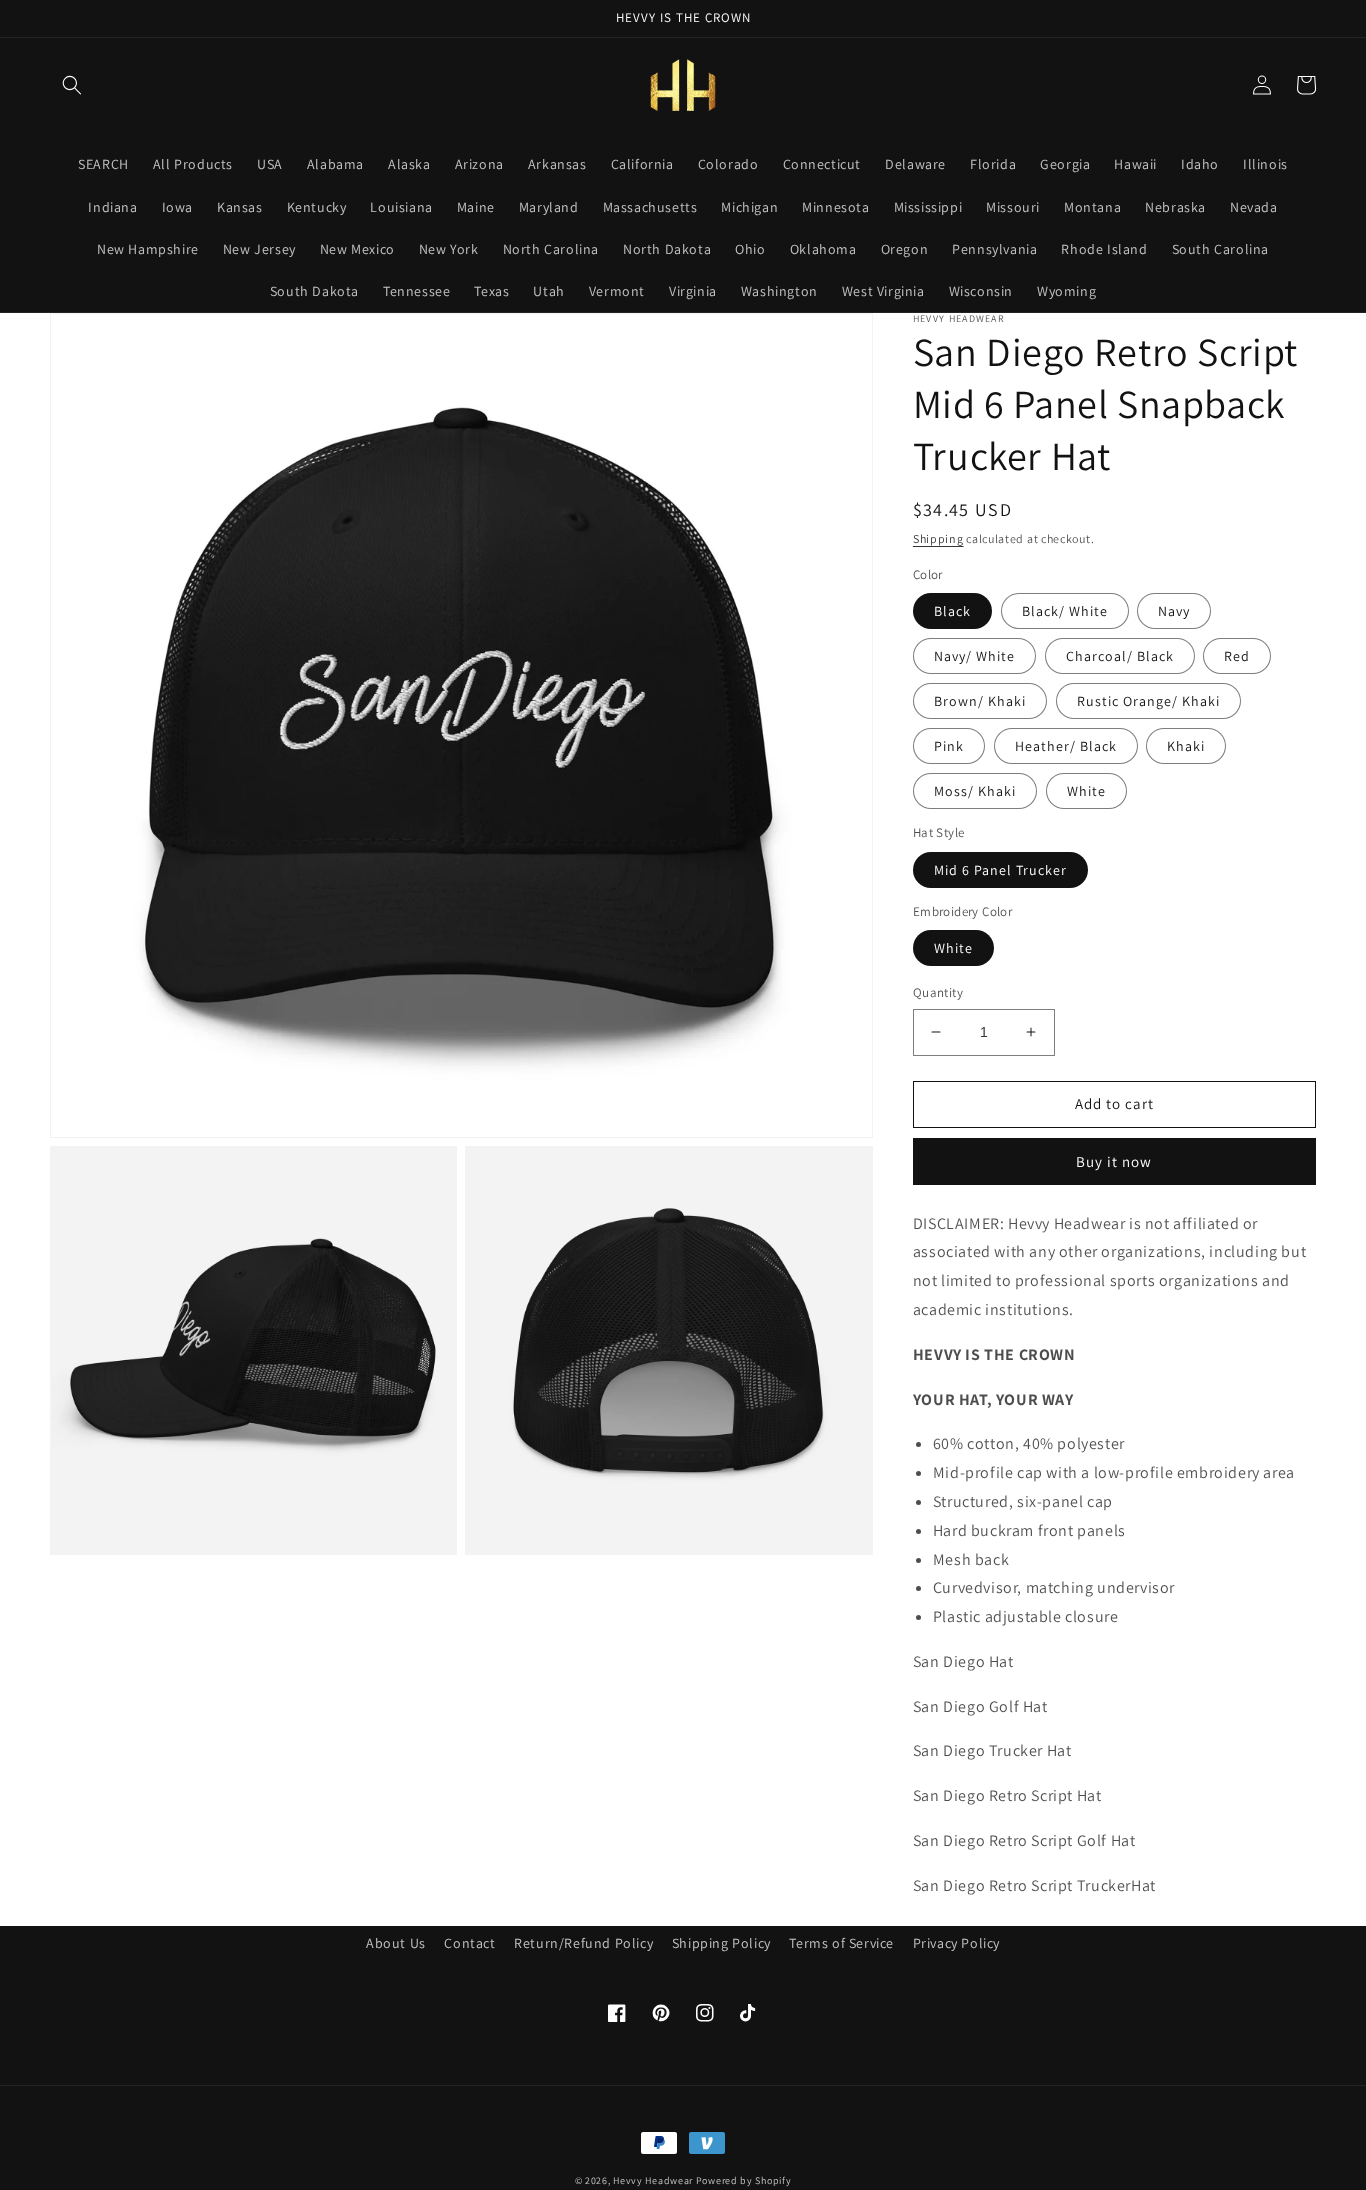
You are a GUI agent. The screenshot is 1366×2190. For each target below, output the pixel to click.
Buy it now (1114, 1161)
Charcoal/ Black (1120, 656)
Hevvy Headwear (653, 2180)
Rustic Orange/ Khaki (1148, 701)
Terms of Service (841, 1943)
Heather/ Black (1066, 746)
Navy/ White (974, 656)
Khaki (1186, 746)
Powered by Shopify (744, 2180)
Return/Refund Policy (583, 1943)
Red (1237, 656)
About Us (396, 1943)
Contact (469, 1943)
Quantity (938, 992)
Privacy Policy (956, 1943)
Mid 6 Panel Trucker (1000, 870)
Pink (949, 746)
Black (952, 611)
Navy (1174, 611)
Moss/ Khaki (975, 791)
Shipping (938, 538)
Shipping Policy (721, 1943)
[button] (72, 85)
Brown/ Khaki (980, 701)
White (1086, 791)
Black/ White (1065, 611)
